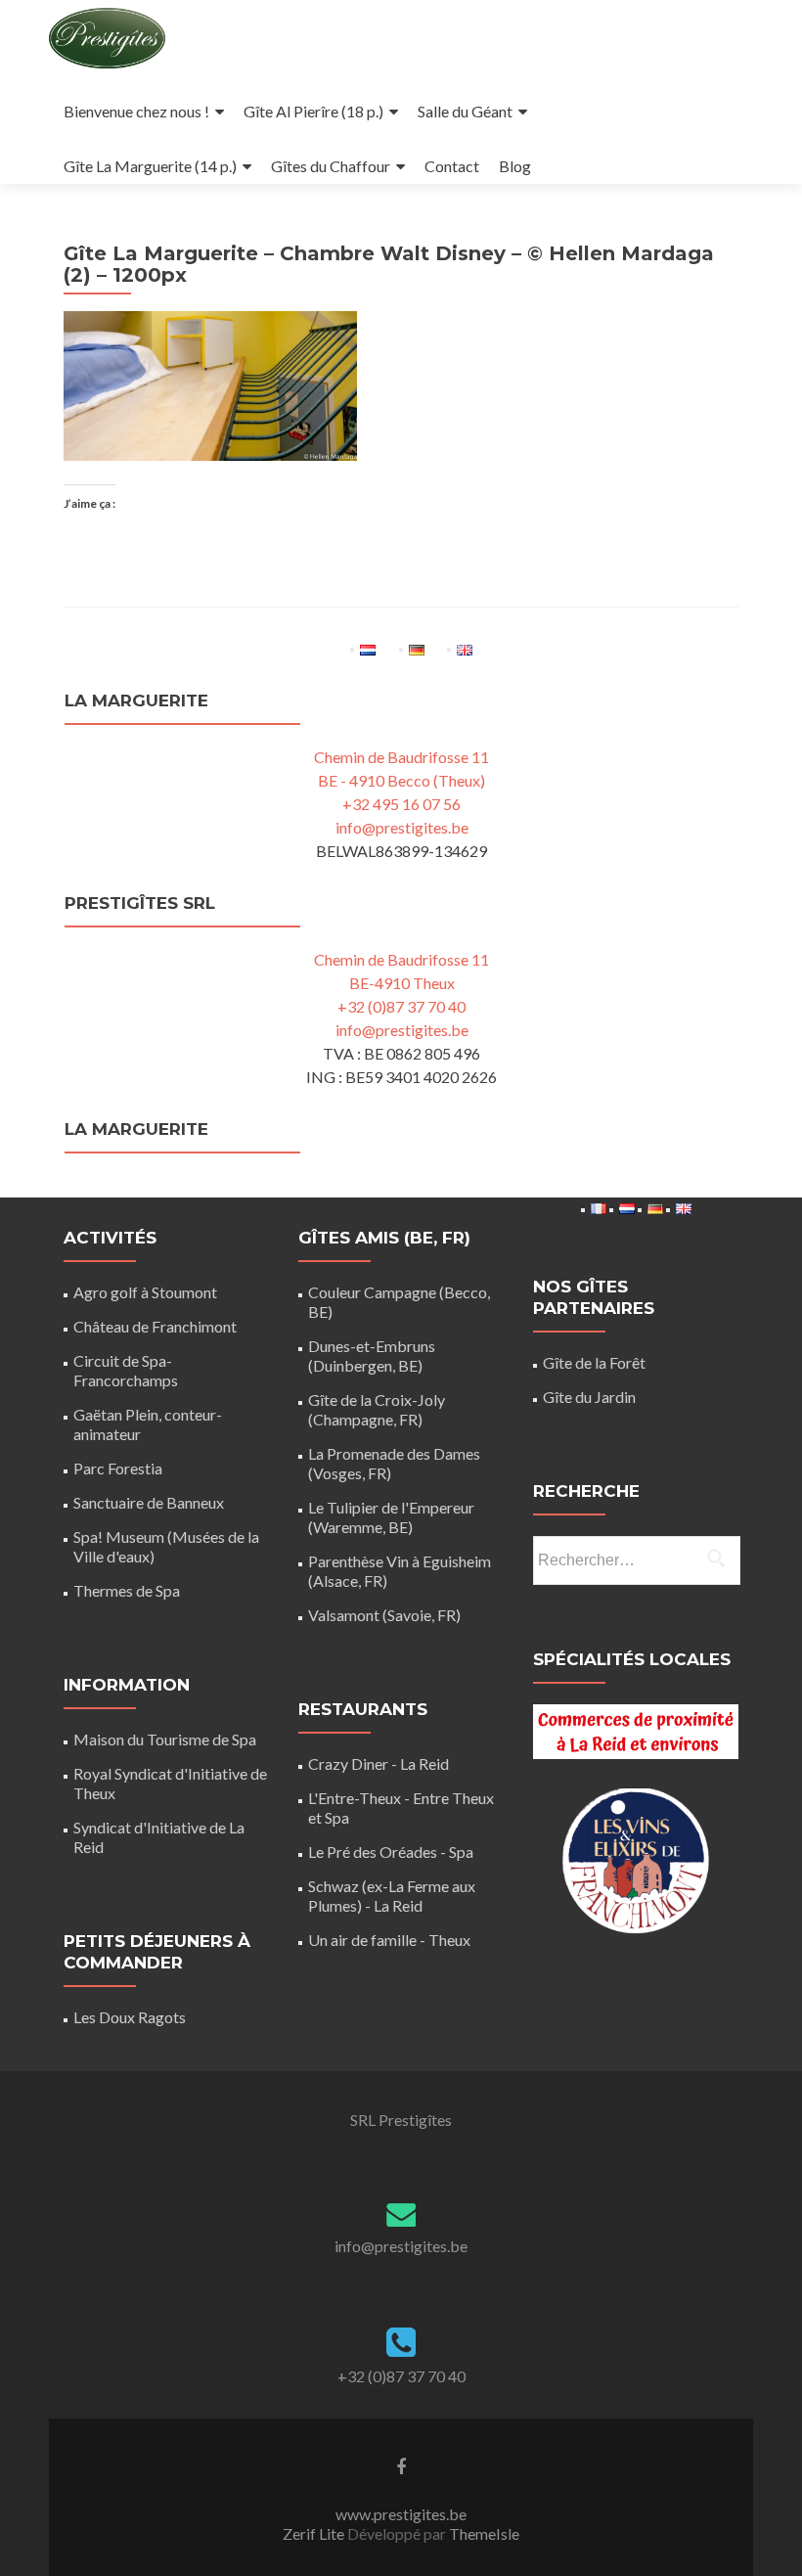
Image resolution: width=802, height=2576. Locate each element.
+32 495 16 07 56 (401, 804)
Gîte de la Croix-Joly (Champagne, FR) (377, 1409)
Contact (452, 166)
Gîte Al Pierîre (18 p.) (313, 111)
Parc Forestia (118, 1468)
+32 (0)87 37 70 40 (401, 1006)
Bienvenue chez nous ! (136, 111)
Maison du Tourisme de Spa (165, 1739)
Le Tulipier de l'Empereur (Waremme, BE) (391, 1517)
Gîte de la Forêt (594, 1362)
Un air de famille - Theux (389, 1940)
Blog (515, 166)
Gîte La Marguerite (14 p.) (150, 166)
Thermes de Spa (127, 1590)
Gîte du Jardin (589, 1397)
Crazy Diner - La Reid (379, 1763)
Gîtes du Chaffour (331, 166)
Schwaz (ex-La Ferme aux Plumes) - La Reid (392, 1896)
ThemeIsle (484, 2533)
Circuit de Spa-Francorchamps (126, 1370)
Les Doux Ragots (130, 2017)
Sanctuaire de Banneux (149, 1502)
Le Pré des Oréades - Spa (391, 1852)
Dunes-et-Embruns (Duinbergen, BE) (372, 1356)
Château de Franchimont (155, 1326)
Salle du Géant (465, 111)
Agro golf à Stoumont (145, 1292)
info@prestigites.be (402, 827)
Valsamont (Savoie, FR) (384, 1615)
